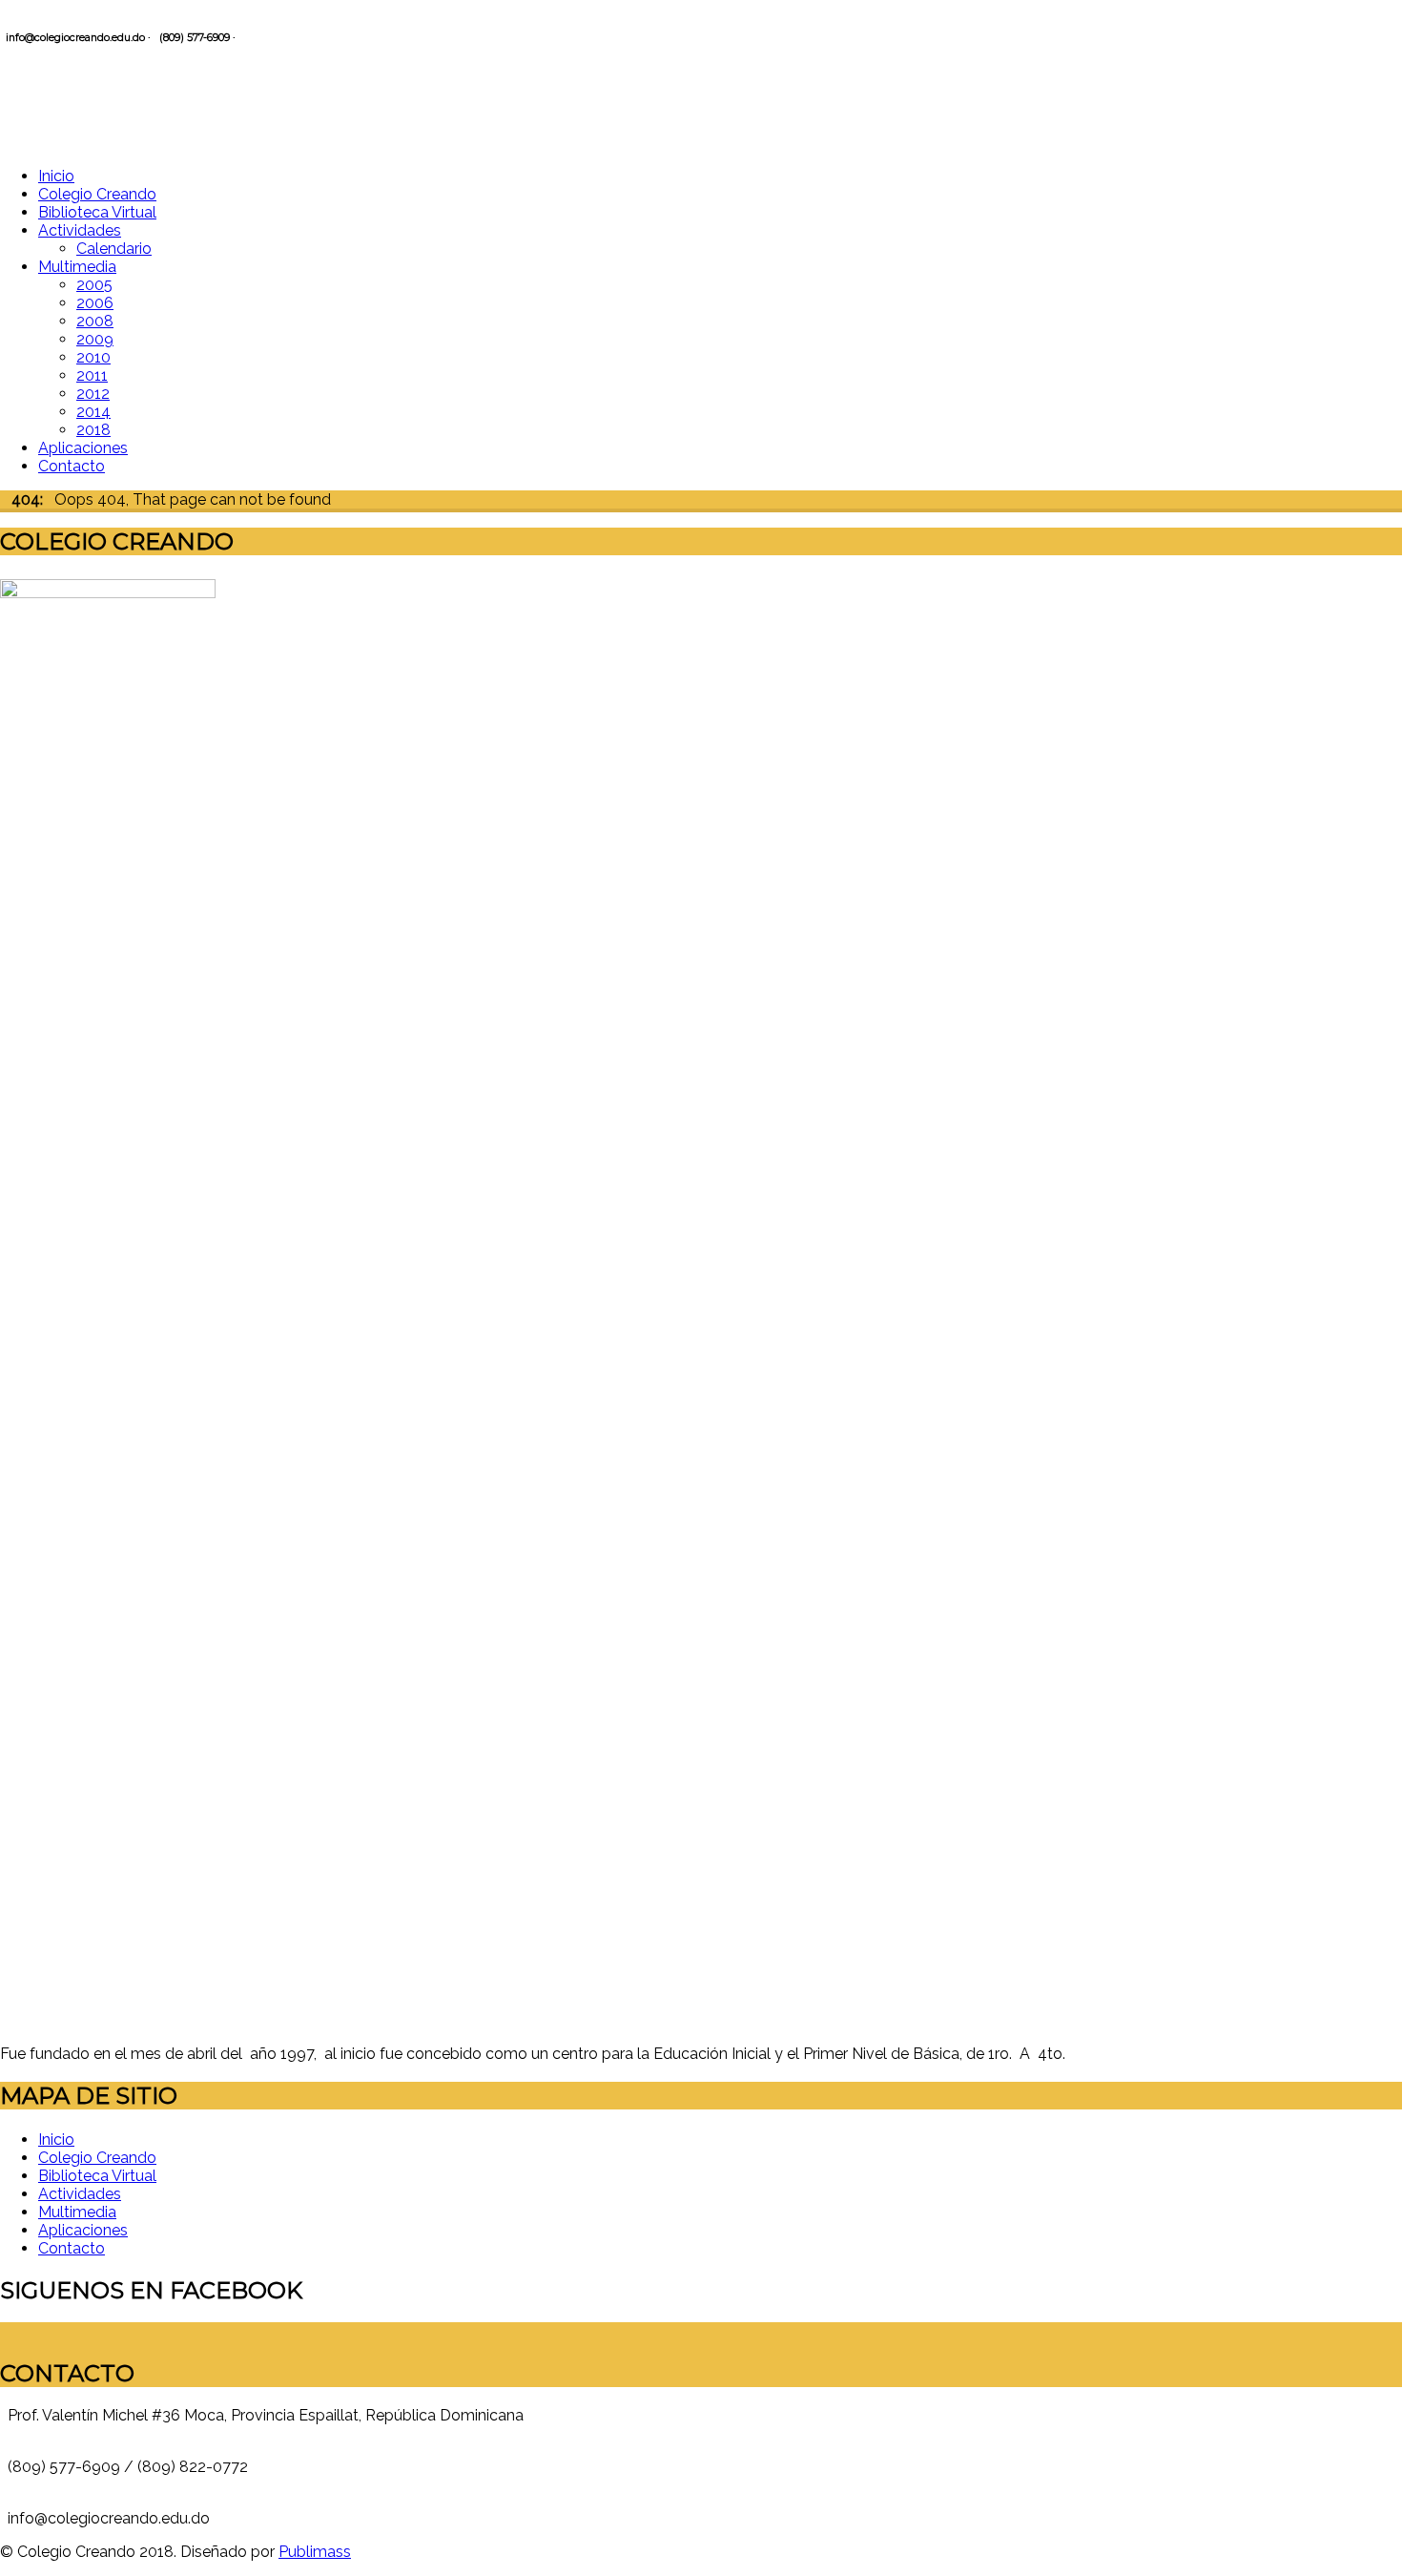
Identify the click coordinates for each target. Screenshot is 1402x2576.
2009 (95, 339)
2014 (93, 412)
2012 (93, 394)
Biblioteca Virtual (97, 212)
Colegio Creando (97, 194)
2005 (94, 285)
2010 (93, 357)
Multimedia (77, 267)
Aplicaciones (83, 448)
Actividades (80, 230)
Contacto (72, 466)
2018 (93, 430)
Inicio (56, 176)
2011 (92, 375)
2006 (95, 303)
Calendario (114, 249)
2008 (95, 321)
